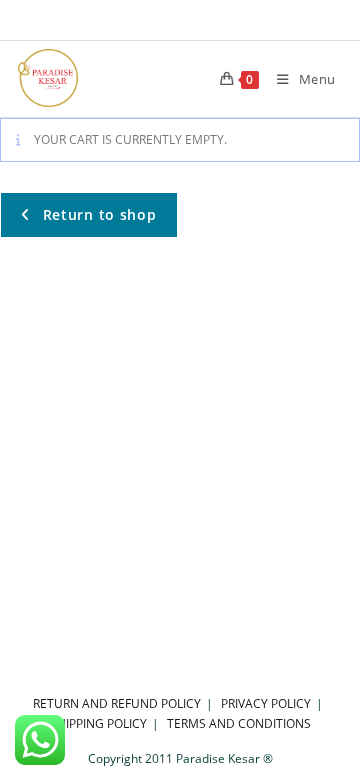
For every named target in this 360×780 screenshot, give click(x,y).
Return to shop (97, 214)
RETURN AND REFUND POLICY (117, 703)
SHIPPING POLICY (98, 723)
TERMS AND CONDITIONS (239, 723)
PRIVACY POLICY (266, 703)
